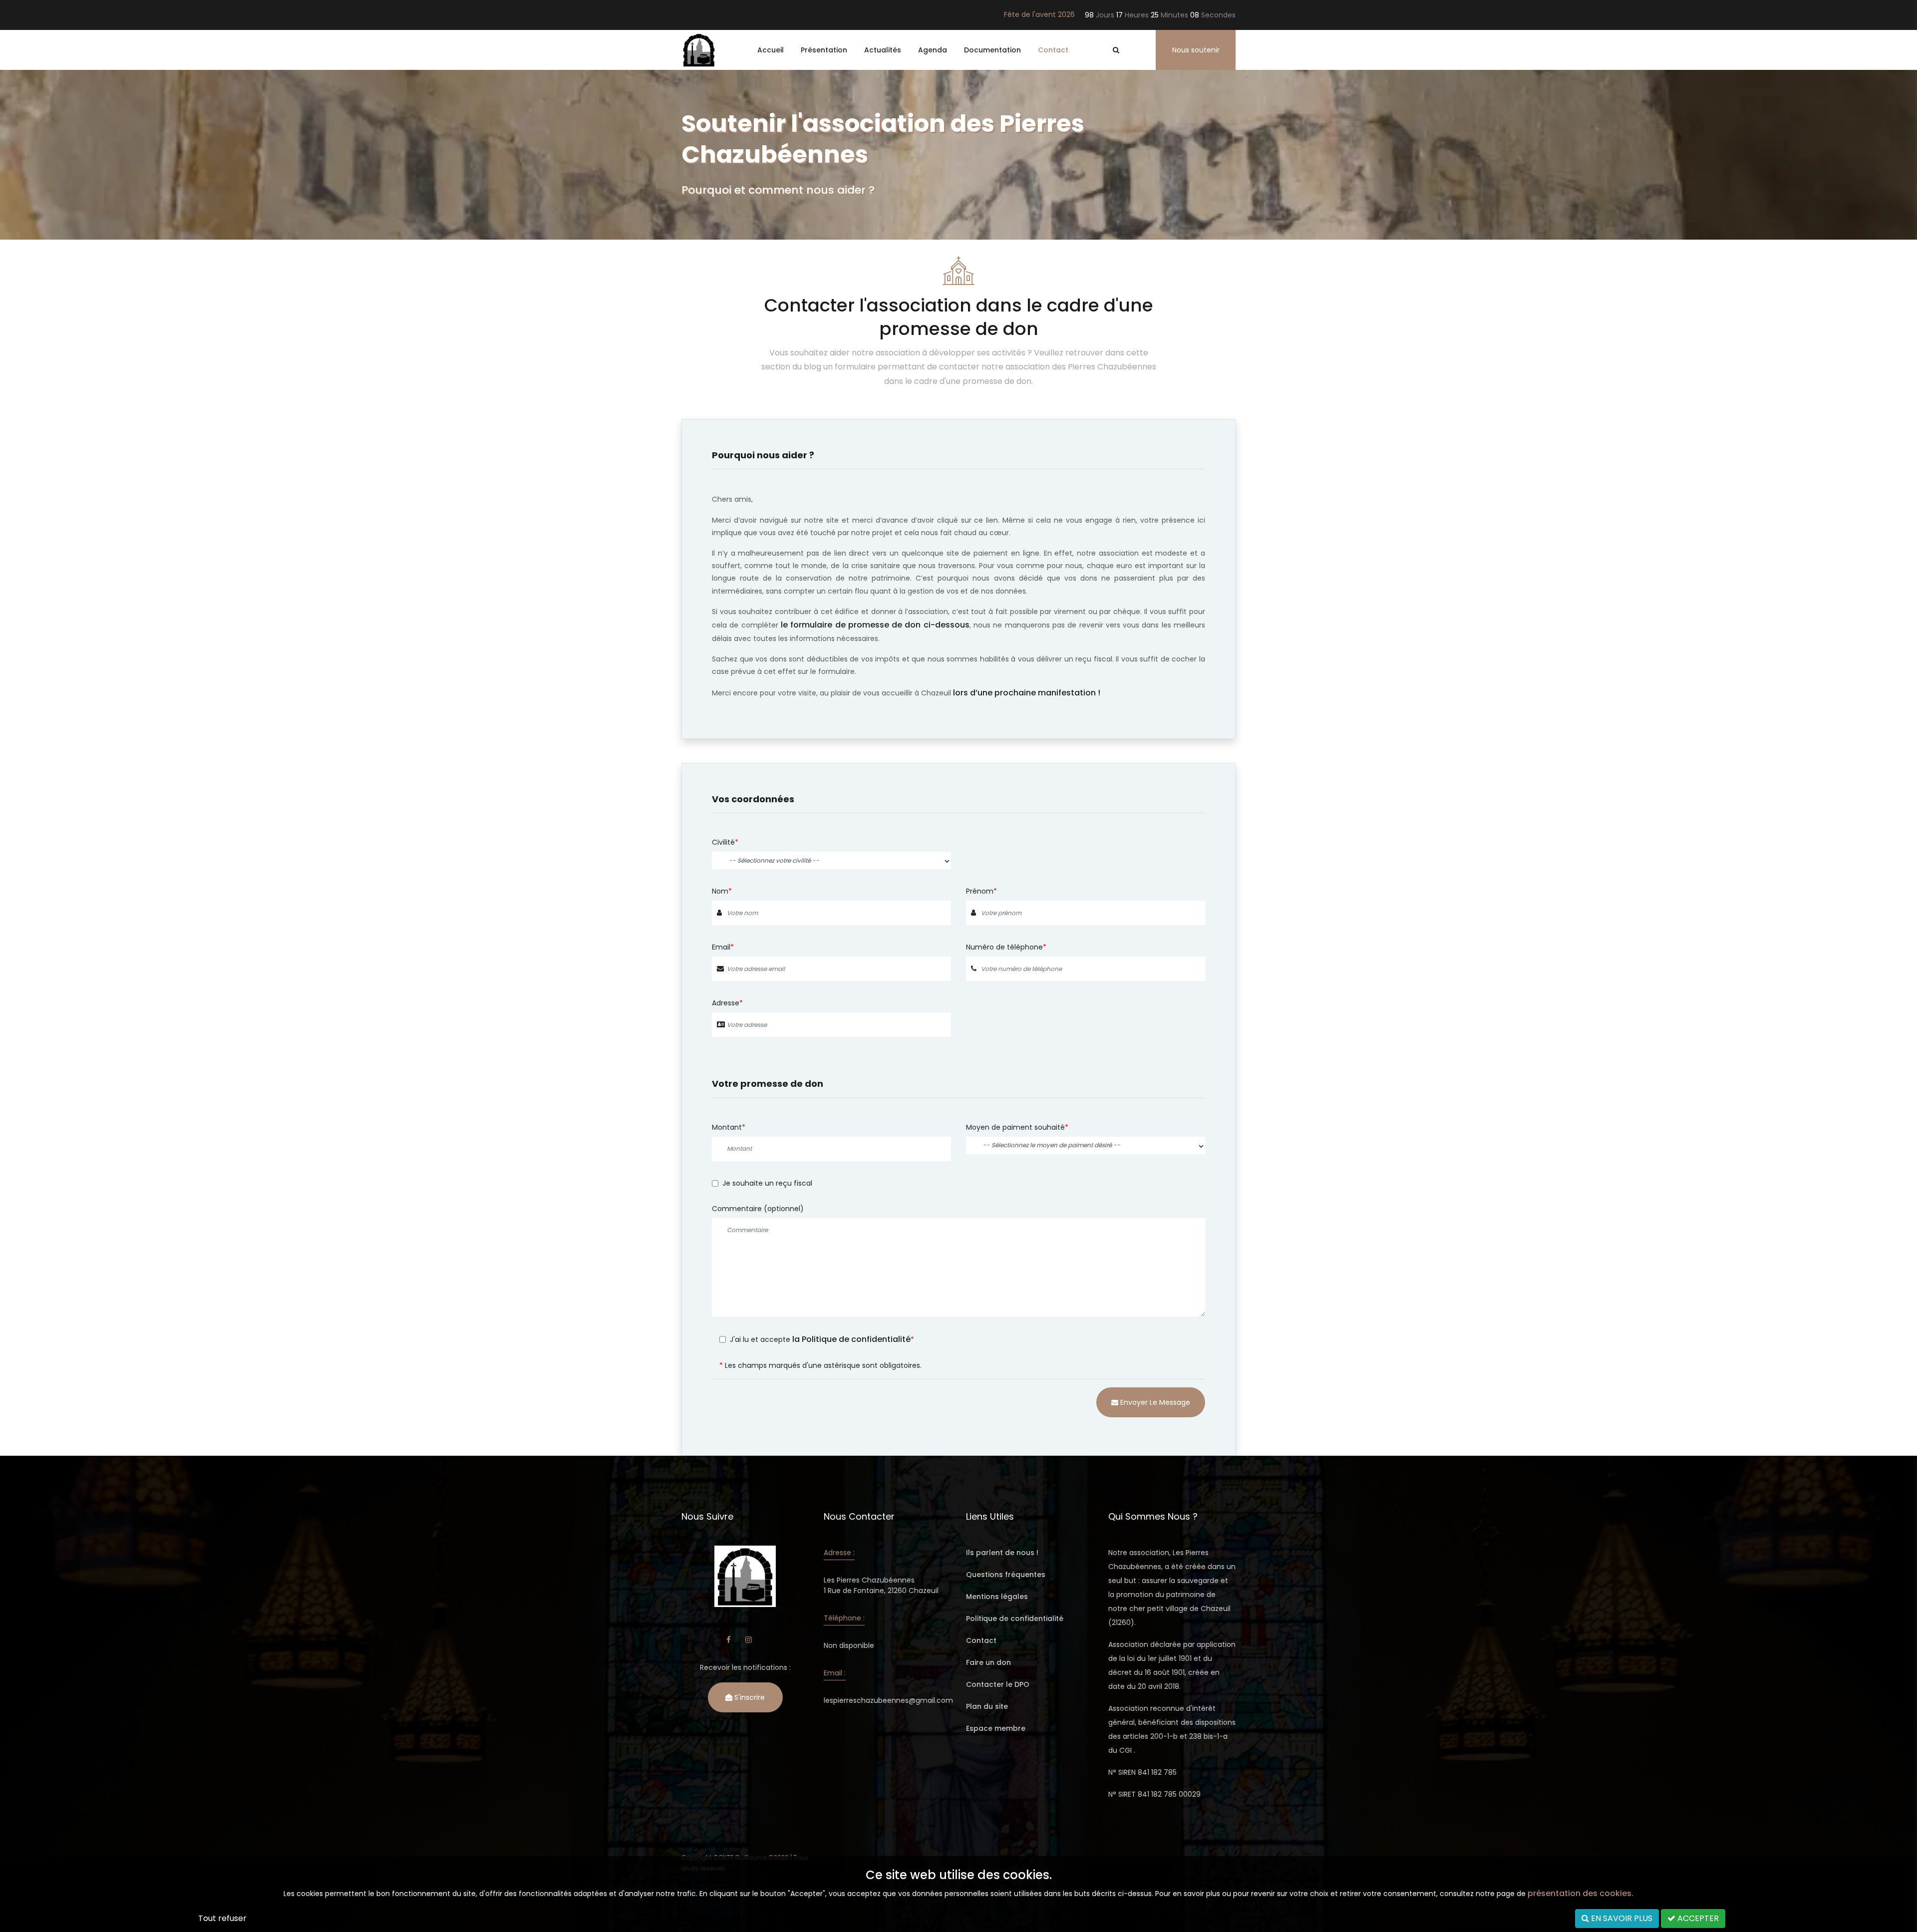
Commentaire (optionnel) (758, 1209)
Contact (1053, 50)
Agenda (933, 50)
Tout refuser (222, 1918)
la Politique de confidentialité (851, 1339)
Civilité (723, 842)
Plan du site (987, 1706)
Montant (727, 1127)
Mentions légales (997, 1597)
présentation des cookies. (1581, 1893)
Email (721, 947)
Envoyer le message (1154, 1402)
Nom (720, 891)
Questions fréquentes (1006, 1575)
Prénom (980, 891)
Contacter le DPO (998, 1684)
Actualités (883, 50)
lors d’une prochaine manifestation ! (1027, 693)
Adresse (726, 1003)
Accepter (1697, 1918)
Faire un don (988, 1662)
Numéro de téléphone (1004, 947)
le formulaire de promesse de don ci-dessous (875, 625)
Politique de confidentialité (1015, 1618)
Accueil (771, 50)
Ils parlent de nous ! (1002, 1553)
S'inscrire (749, 1697)
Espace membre (996, 1728)
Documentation (992, 50)
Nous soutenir (1196, 50)
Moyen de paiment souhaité (1015, 1127)
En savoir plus (1621, 1918)
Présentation (824, 50)
